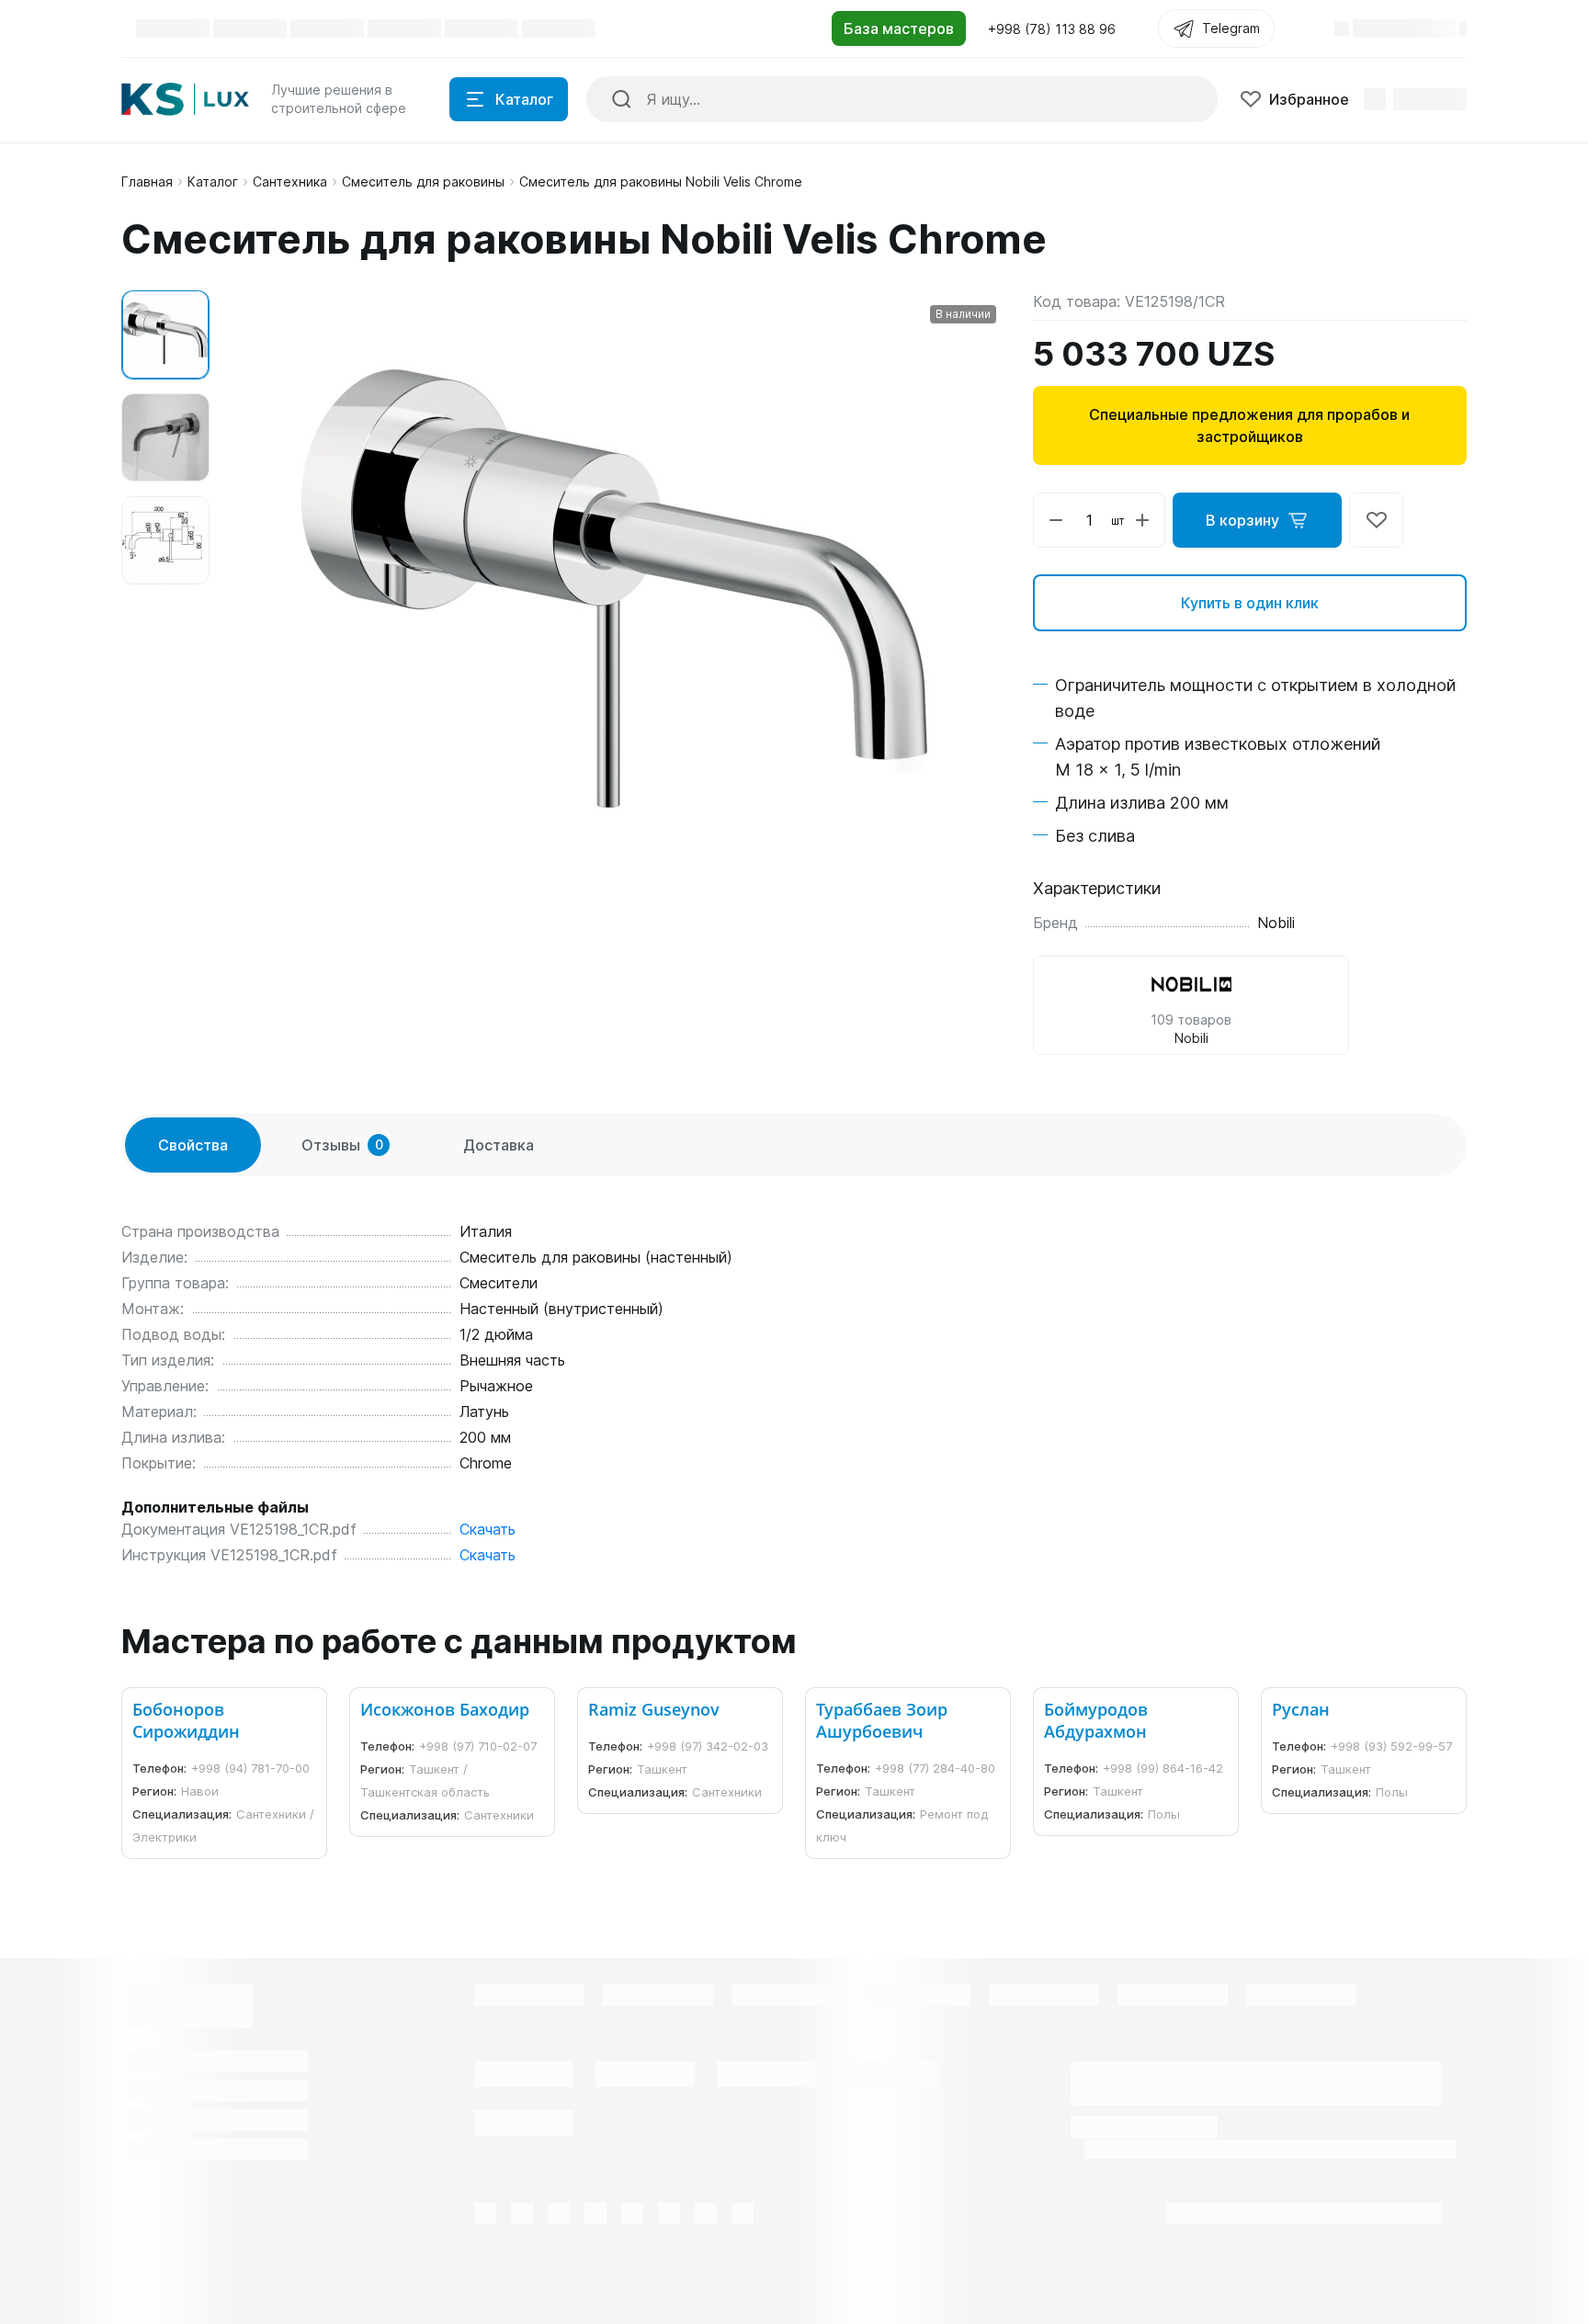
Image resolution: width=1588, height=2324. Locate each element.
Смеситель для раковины (423, 181)
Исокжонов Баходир (445, 1709)
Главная (147, 181)
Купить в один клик (1250, 603)
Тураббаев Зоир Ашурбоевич (882, 1720)
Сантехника (290, 181)
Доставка (499, 1145)
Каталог (213, 181)
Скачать (488, 1529)
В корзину (1242, 520)
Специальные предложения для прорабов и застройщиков (1249, 425)
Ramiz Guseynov (654, 1709)
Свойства (193, 1145)
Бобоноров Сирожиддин (186, 1720)
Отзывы (342, 1145)
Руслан (1301, 1709)
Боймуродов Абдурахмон (1096, 1720)
